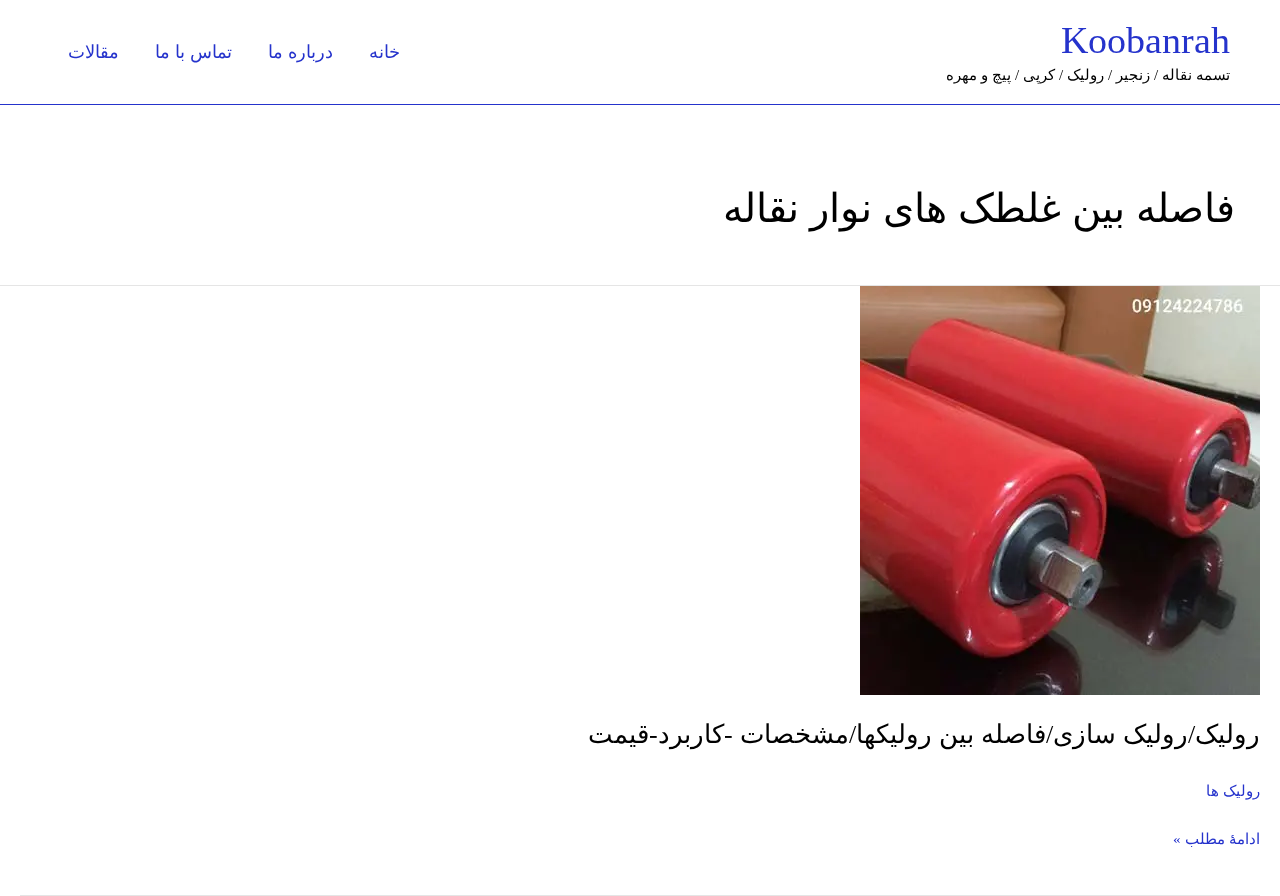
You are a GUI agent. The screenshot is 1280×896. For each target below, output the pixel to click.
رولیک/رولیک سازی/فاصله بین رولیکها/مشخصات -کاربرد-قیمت (924, 734)
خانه (384, 52)
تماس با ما (193, 52)
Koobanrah (1145, 40)
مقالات (93, 52)
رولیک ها (1233, 791)
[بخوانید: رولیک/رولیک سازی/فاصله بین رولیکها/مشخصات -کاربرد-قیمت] (1060, 489)
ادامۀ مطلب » (1216, 836)
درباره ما (300, 52)
